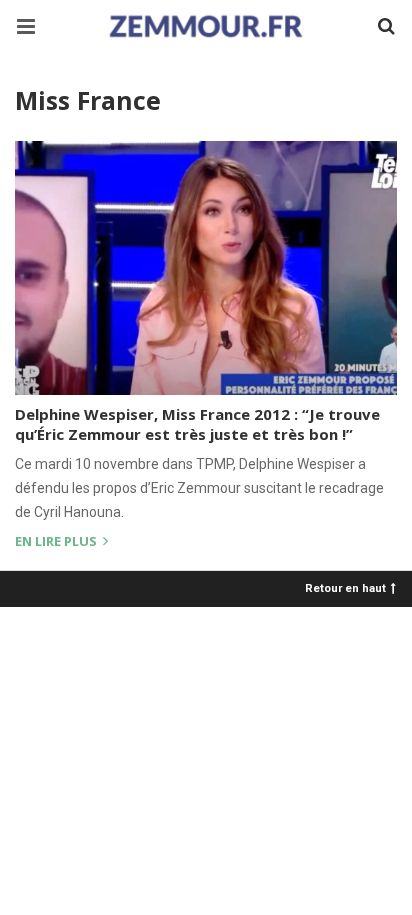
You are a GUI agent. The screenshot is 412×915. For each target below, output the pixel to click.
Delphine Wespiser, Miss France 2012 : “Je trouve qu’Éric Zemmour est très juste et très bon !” (197, 424)
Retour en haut (345, 587)
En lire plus (57, 542)
